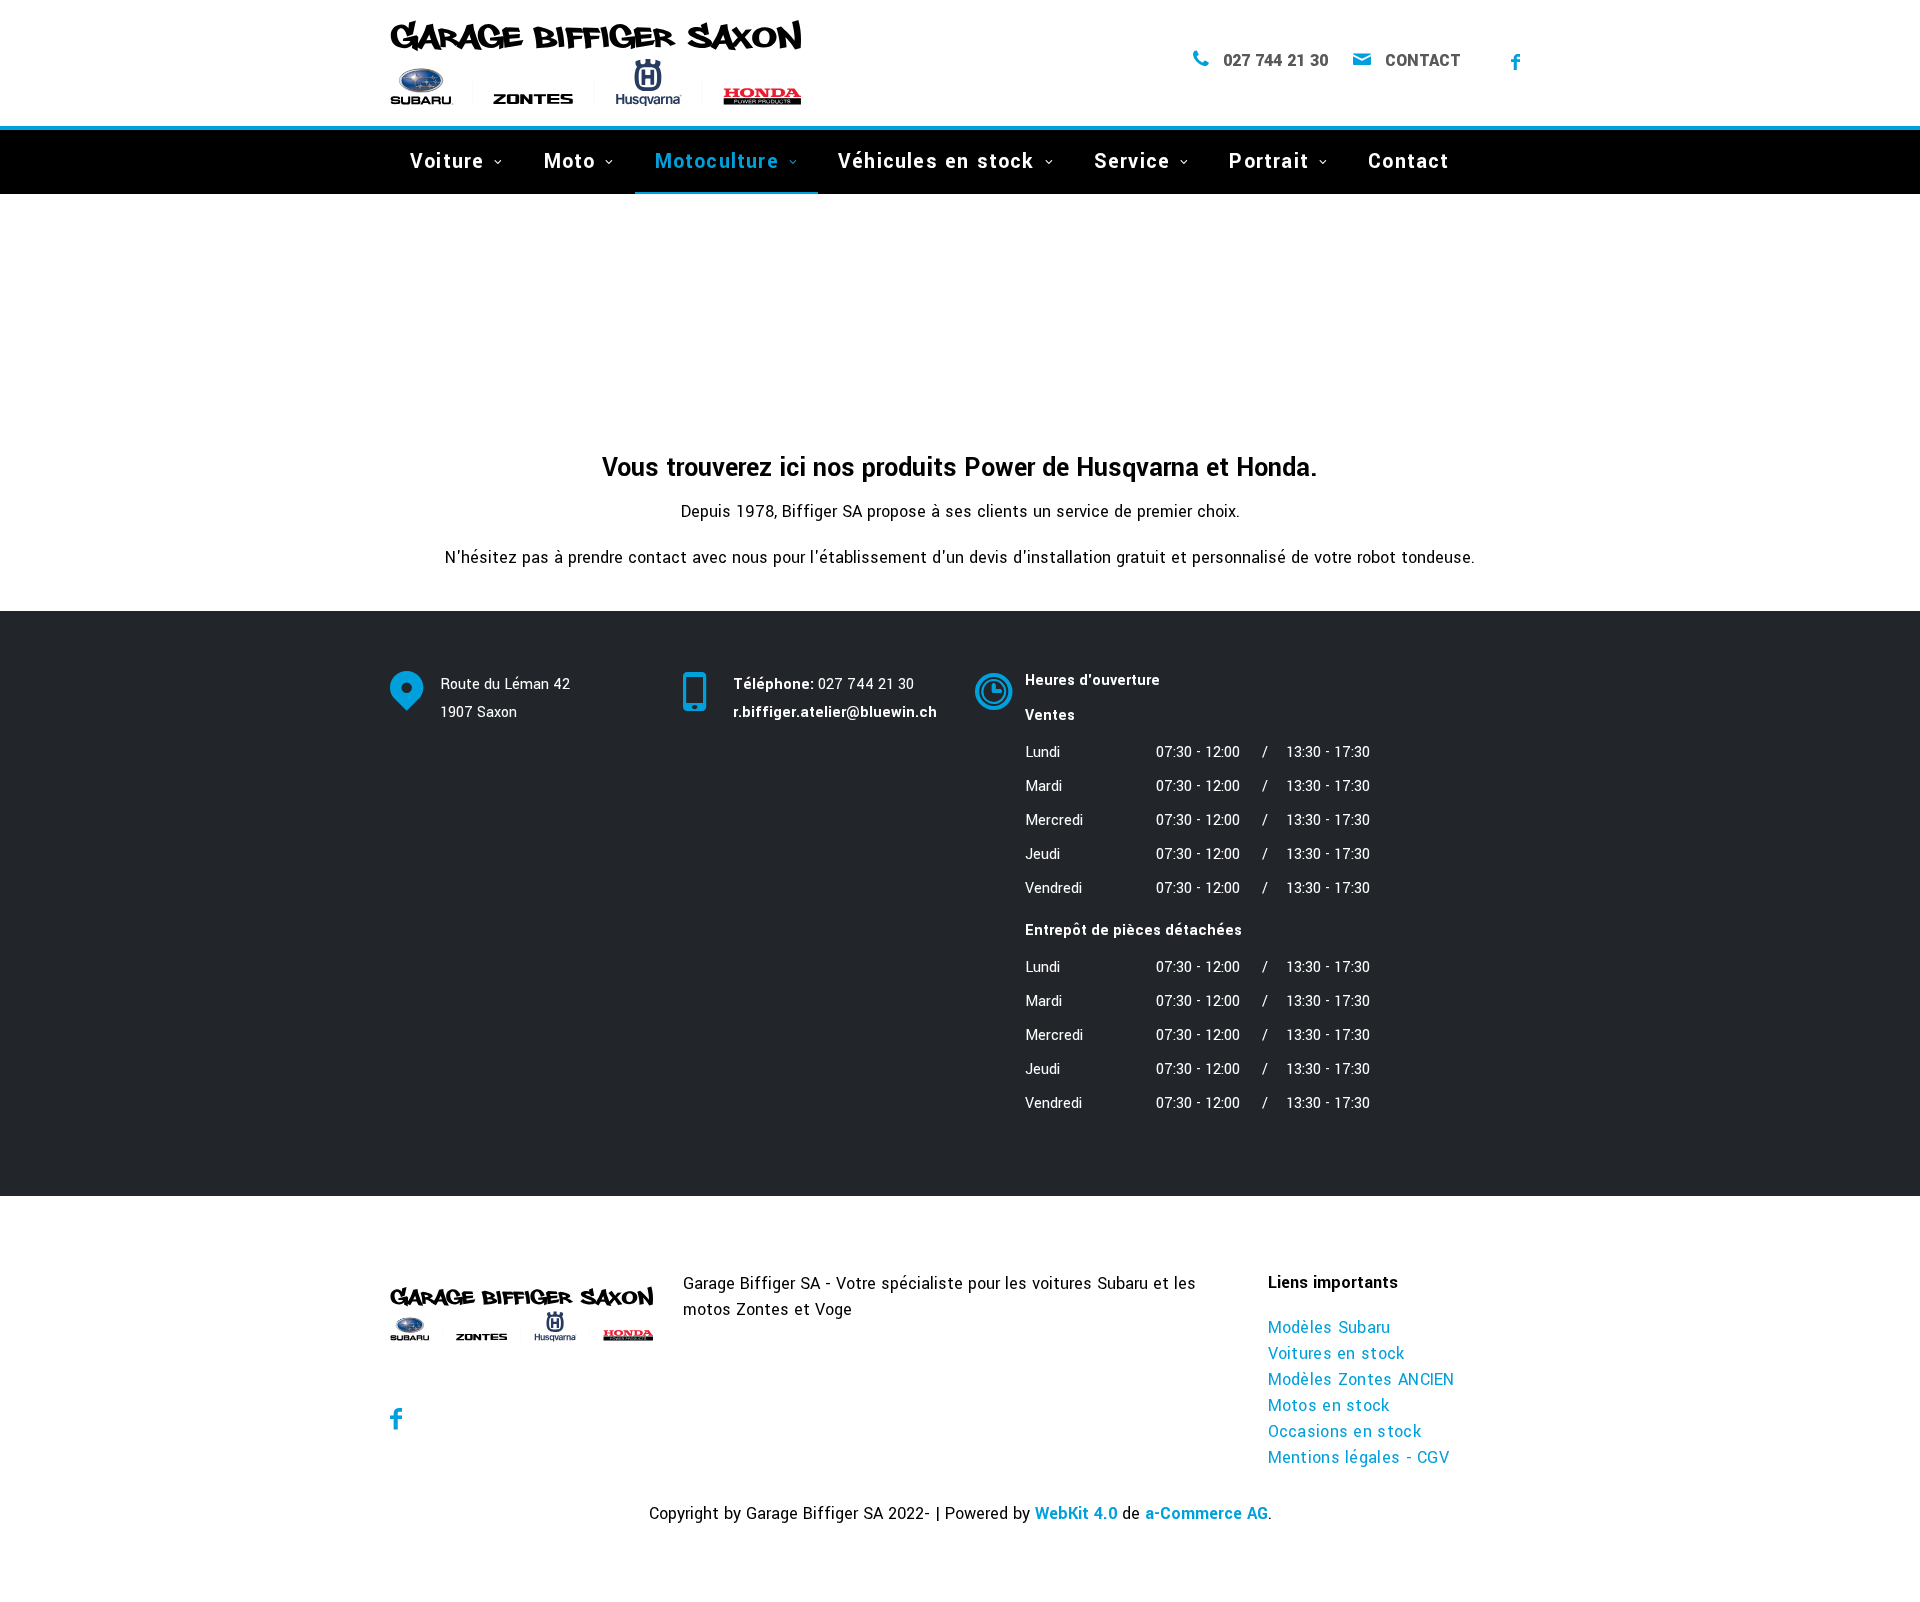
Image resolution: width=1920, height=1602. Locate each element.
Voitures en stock (1336, 1353)
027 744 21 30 (1275, 61)
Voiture (447, 161)
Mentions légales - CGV (1359, 1457)
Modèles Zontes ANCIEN (1361, 1379)
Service (1132, 161)
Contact (1423, 61)
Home (407, 337)
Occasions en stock (1344, 1431)
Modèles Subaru (1329, 1327)
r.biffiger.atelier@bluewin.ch (835, 712)
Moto (570, 161)
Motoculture (717, 161)
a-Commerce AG (1206, 1513)
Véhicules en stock (936, 161)
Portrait (1269, 161)
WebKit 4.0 (1076, 1513)
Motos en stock (1329, 1405)
